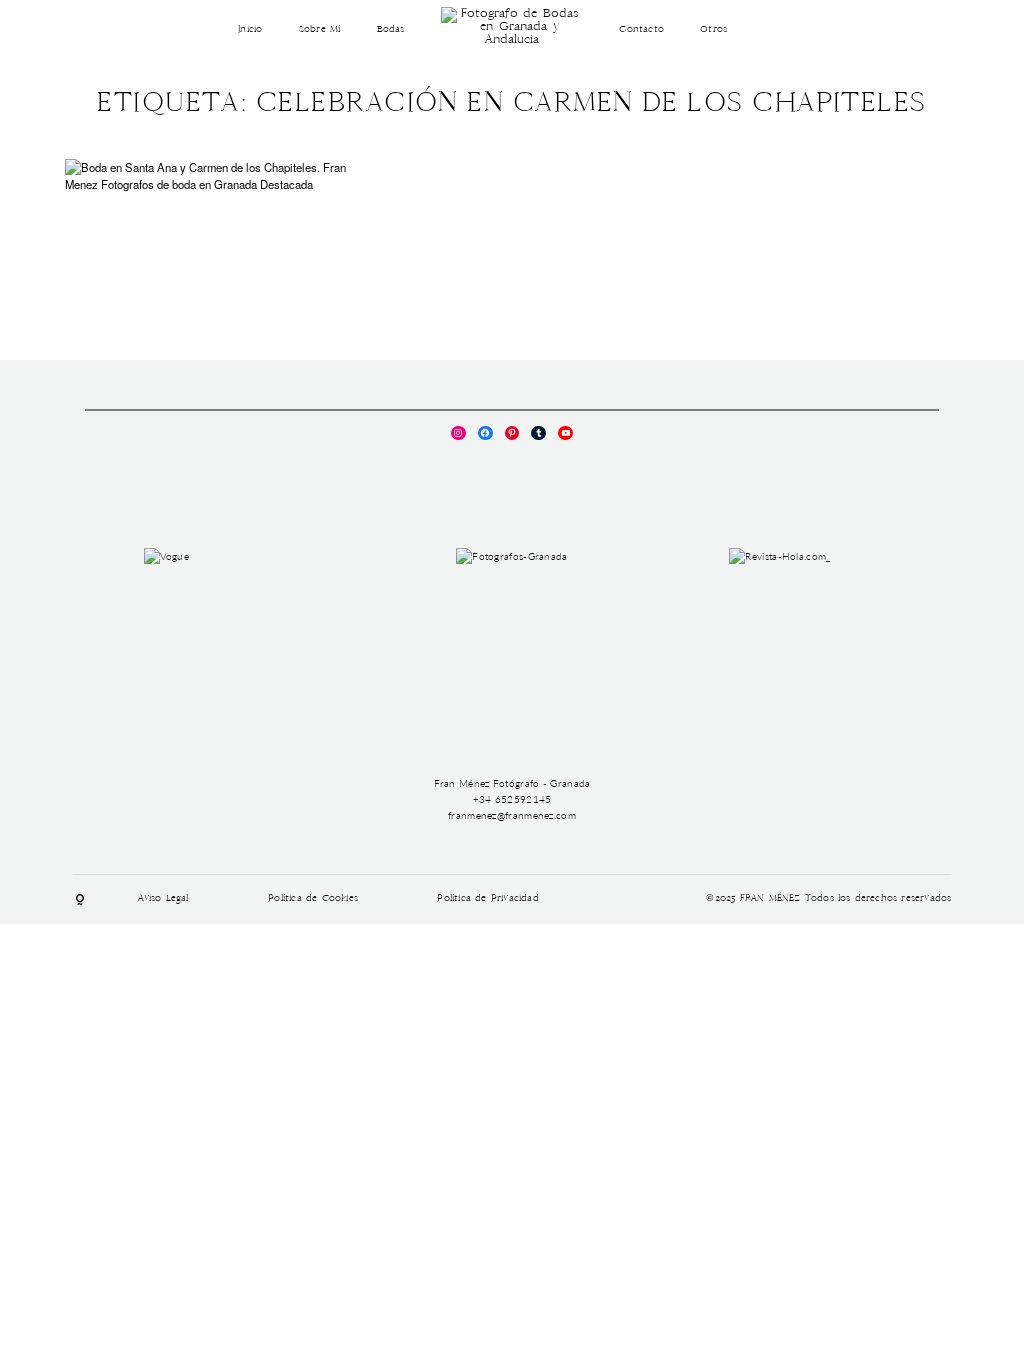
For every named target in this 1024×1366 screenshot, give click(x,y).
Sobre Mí (320, 30)
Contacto (641, 30)
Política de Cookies (313, 899)
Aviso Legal (163, 899)
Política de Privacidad (487, 899)
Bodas (391, 30)
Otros (713, 30)
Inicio (250, 30)
